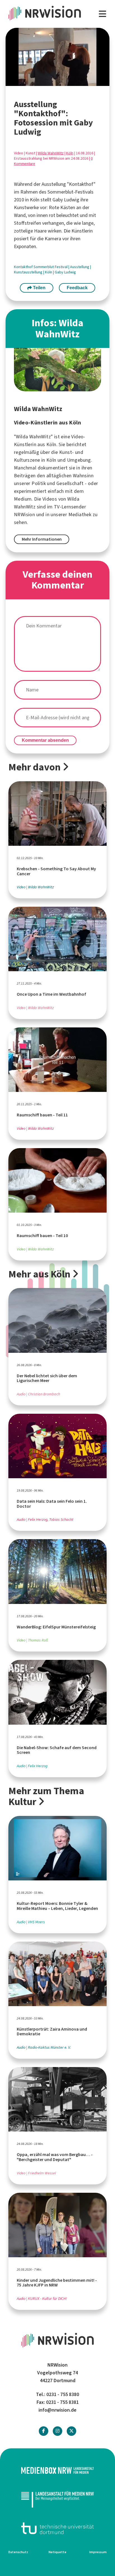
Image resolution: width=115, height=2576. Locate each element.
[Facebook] (44, 2431)
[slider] (46, 82)
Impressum (98, 2552)
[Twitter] (71, 2431)
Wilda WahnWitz (51, 153)
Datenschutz (18, 2552)
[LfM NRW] (57, 2499)
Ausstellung (80, 267)
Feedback (77, 288)
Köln (70, 153)
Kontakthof (24, 267)
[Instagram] (57, 2431)
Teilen (39, 288)
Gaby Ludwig (65, 272)
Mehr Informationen (42, 539)
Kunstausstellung (29, 272)
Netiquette (57, 2552)
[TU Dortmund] (57, 2528)
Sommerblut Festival (51, 267)
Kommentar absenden (45, 740)
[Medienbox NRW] (57, 2470)
